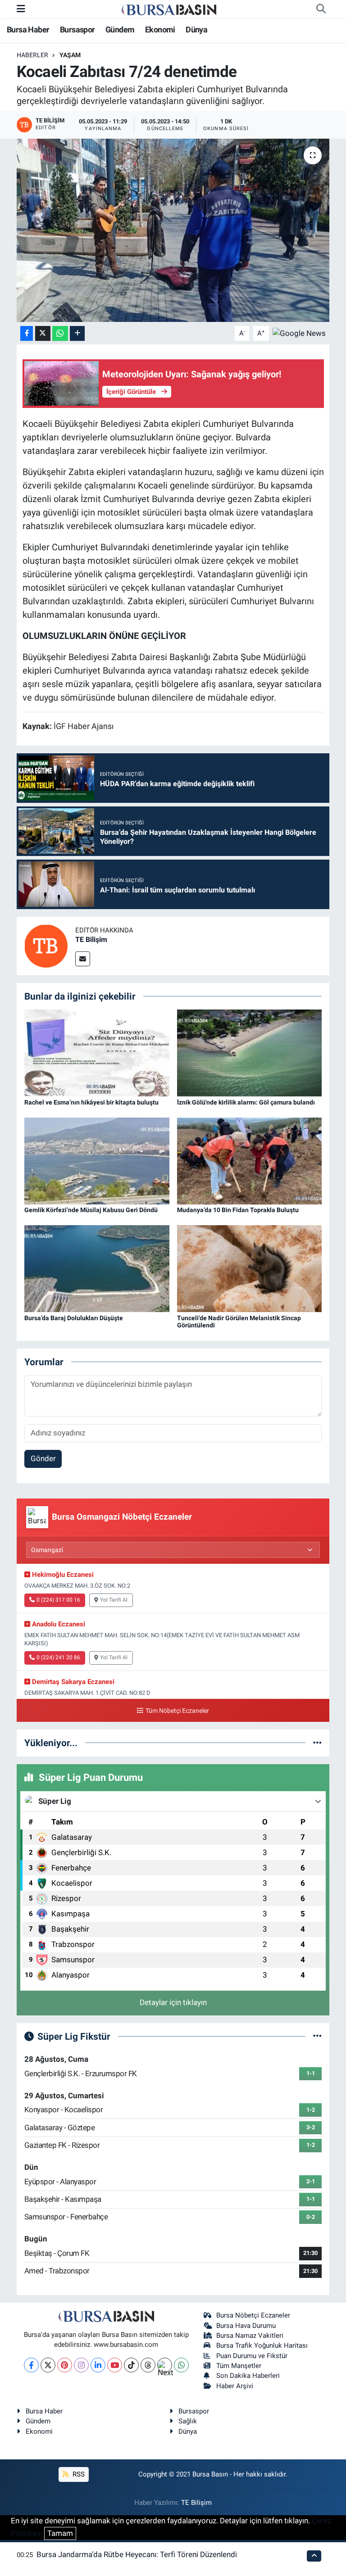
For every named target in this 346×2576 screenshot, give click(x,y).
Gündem (120, 29)
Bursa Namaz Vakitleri (250, 2336)
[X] (48, 2365)
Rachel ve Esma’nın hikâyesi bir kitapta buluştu (91, 1102)
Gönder (43, 1458)
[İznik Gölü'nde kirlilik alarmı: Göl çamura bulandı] (250, 1052)
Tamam (60, 2533)
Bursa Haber (28, 29)
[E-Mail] (83, 959)
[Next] (165, 2365)
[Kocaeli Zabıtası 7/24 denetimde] (173, 230)
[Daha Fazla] (77, 333)
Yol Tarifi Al (114, 1600)
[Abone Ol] (299, 333)
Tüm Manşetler (239, 2366)
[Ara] (321, 9)
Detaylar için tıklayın (173, 2002)
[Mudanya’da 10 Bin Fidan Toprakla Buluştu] (250, 1160)
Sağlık (188, 2421)
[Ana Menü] (21, 9)
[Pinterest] (65, 2365)
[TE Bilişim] (46, 945)
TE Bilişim (91, 939)
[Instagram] (81, 2365)
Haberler (32, 55)
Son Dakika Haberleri (248, 2376)
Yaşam (70, 55)
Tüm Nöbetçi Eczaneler (177, 1711)
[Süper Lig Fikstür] (317, 2036)
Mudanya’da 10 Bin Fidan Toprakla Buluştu (238, 1210)
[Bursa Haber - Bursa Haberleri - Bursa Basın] (169, 9)
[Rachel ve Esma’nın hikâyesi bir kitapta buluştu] (97, 1052)
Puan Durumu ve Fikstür (252, 2356)
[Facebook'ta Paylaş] (27, 333)
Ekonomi (160, 29)
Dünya (196, 29)
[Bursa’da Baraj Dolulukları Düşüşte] (97, 1268)
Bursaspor (77, 29)
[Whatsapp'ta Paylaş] (60, 333)
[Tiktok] (131, 2365)
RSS (78, 2474)
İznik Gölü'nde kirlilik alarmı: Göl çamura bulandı (246, 1102)
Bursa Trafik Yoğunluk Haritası (262, 2345)
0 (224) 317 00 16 (58, 1600)
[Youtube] (115, 2365)
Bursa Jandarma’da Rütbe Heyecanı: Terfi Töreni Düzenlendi (137, 2554)
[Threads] (148, 2365)
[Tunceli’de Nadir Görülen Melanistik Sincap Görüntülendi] (250, 1268)
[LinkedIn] (98, 2365)
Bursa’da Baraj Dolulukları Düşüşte (74, 1318)
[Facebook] (31, 2365)
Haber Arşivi (235, 2386)
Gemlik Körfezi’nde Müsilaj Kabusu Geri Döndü (91, 1210)
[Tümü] (317, 1743)
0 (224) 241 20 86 (58, 1657)
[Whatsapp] (181, 2365)
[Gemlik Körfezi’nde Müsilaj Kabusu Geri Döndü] (97, 1160)
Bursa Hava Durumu (246, 2326)
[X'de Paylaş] (43, 333)
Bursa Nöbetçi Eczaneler (253, 2315)
